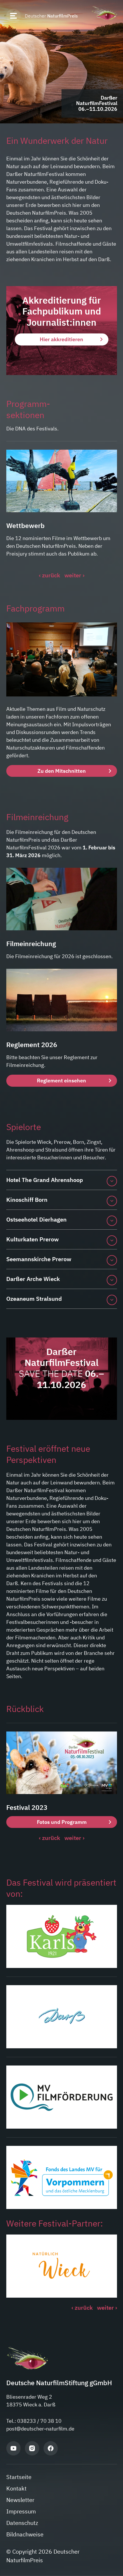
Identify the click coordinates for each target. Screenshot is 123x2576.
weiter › (74, 575)
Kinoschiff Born (27, 1200)
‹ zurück (49, 575)
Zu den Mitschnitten (62, 771)
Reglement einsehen (61, 1081)
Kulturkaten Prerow (32, 1239)
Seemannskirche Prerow (39, 1259)
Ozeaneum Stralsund (34, 1299)
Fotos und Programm (61, 1822)
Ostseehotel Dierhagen (36, 1219)
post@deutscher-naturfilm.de (40, 2429)
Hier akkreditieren (61, 339)
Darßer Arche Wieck (33, 1279)
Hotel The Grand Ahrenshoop (45, 1180)
